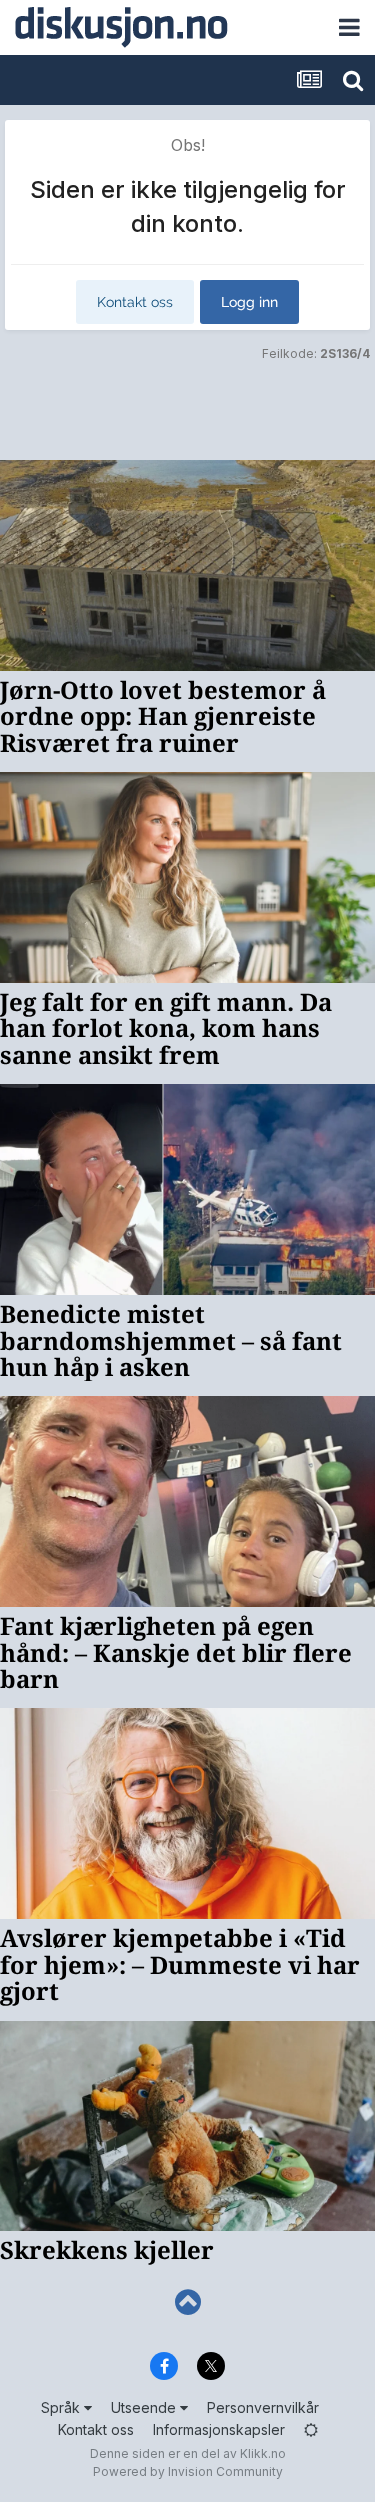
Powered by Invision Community (188, 2471)
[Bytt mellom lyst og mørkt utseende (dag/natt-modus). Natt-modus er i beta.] (311, 2429)
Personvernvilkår (263, 2407)
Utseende (145, 2407)
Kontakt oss (135, 302)
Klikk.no (263, 2453)
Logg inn (249, 302)
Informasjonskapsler (219, 2429)
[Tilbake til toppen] (187, 2302)
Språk (62, 2407)
